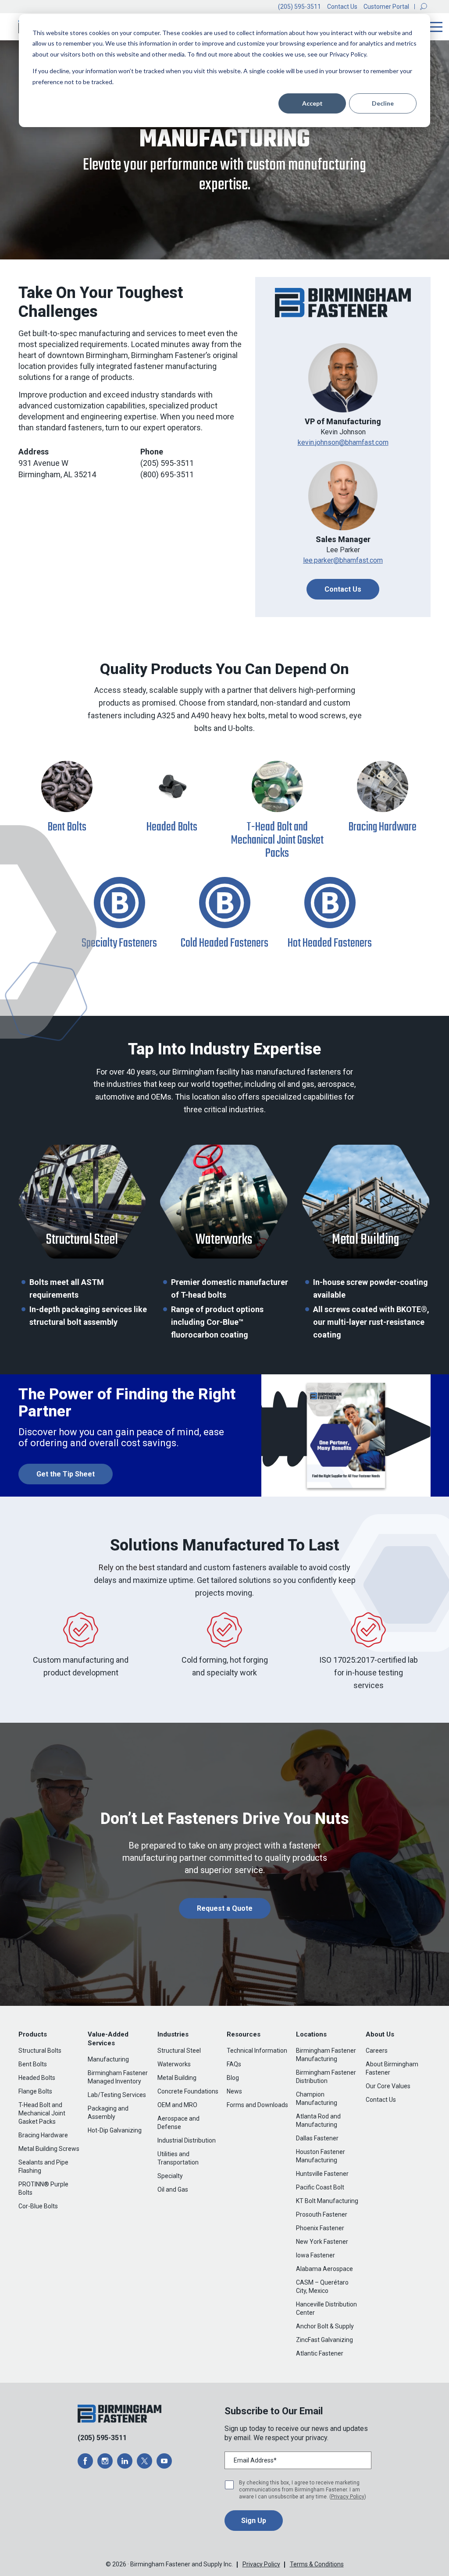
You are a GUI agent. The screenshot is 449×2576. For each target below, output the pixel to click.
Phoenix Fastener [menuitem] (320, 2228)
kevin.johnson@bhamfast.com (343, 442)
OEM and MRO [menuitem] (177, 2105)
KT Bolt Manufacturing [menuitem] (327, 2201)
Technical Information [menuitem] (257, 2051)
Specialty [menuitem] (170, 2176)
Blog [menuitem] (233, 2078)
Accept (312, 103)
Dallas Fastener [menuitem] (317, 2138)
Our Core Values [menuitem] (388, 2086)
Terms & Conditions (317, 2564)
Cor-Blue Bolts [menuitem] (38, 2206)
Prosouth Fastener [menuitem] (322, 2214)
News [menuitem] (234, 2091)
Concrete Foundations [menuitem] (188, 2091)
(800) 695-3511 (167, 474)
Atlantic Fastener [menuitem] (320, 2353)
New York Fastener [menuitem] (322, 2242)
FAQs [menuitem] (234, 2064)
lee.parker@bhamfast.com (343, 560)
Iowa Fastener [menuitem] (315, 2255)
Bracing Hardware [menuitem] (43, 2135)
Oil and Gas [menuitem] (173, 2189)
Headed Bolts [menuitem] (37, 2078)
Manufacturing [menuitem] (108, 2059)
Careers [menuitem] (377, 2051)
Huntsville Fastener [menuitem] (322, 2174)
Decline (383, 103)
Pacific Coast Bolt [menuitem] (320, 2187)
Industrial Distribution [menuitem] (187, 2140)
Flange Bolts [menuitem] (35, 2091)
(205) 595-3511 (299, 7)
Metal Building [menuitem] (177, 2078)
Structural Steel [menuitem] (179, 2051)
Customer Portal (386, 7)
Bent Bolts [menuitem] (33, 2064)
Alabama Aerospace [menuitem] (324, 2269)
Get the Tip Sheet (66, 1474)
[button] (424, 7)
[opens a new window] (85, 2461)
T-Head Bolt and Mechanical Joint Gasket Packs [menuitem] (42, 2113)
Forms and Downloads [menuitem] (257, 2105)
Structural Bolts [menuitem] (40, 2051)
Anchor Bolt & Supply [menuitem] (325, 2326)
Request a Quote (225, 1908)
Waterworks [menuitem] (174, 2064)
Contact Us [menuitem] (381, 2100)
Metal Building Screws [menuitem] (49, 2149)
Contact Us (342, 7)
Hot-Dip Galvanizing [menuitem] (115, 2130)
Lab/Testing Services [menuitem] (117, 2095)
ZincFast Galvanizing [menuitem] (324, 2340)
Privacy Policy (348, 2497)
